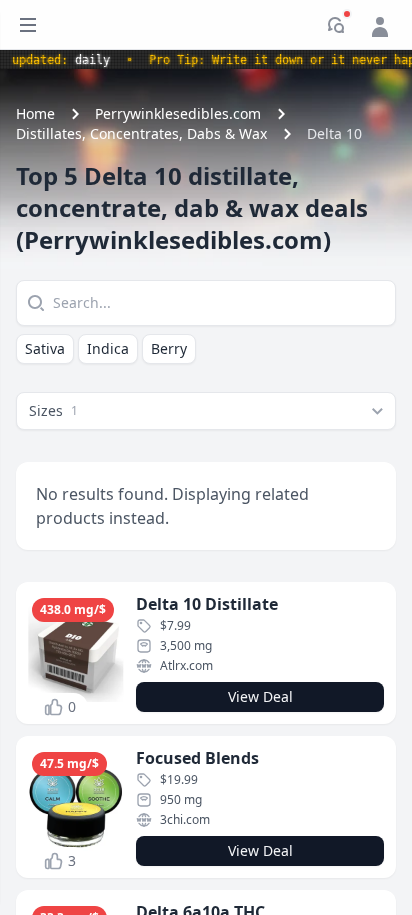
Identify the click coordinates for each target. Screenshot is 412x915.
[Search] (34, 303)
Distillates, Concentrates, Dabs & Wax (141, 133)
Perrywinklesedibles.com (178, 113)
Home (35, 113)
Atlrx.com (186, 665)
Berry (169, 348)
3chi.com (185, 819)
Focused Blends (197, 758)
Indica (108, 348)
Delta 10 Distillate (207, 604)
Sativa (45, 348)
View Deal (260, 696)
